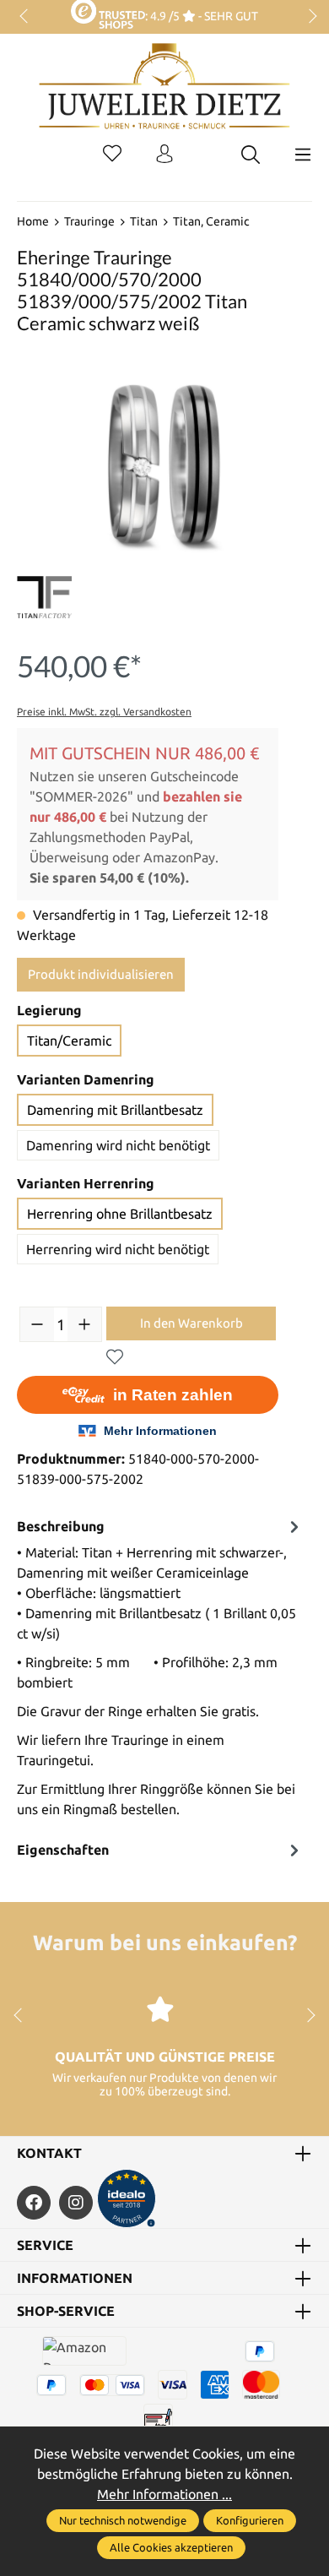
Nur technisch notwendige (123, 2520)
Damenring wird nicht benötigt (118, 1145)
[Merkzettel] (112, 155)
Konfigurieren (250, 2520)
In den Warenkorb (191, 1323)
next (308, 17)
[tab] (160, 1672)
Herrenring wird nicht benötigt (118, 1249)
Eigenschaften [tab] (63, 1850)
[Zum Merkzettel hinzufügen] (115, 1357)
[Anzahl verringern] (37, 1324)
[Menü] (303, 155)
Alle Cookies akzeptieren (171, 2547)
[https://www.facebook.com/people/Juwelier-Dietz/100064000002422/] (34, 2203)
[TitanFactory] (44, 597)
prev (25, 17)
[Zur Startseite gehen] (164, 99)
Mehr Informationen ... (164, 2494)
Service (45, 2245)
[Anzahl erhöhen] (84, 1324)
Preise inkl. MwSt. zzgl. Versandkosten (104, 712)
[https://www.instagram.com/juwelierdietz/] (76, 2203)
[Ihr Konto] (164, 155)
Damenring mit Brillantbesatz (115, 1110)
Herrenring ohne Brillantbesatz (120, 1214)
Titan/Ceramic (69, 1041)
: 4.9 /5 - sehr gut (201, 16)
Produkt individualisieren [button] (101, 974)
